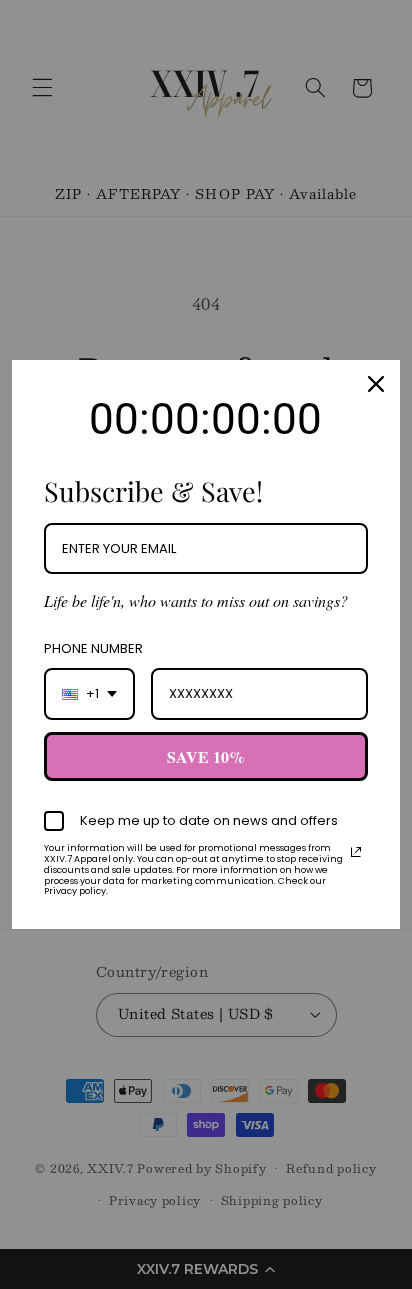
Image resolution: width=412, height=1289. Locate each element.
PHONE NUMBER (93, 648)
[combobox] (89, 694)
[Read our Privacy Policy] (356, 852)
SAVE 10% (206, 756)
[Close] (376, 384)
